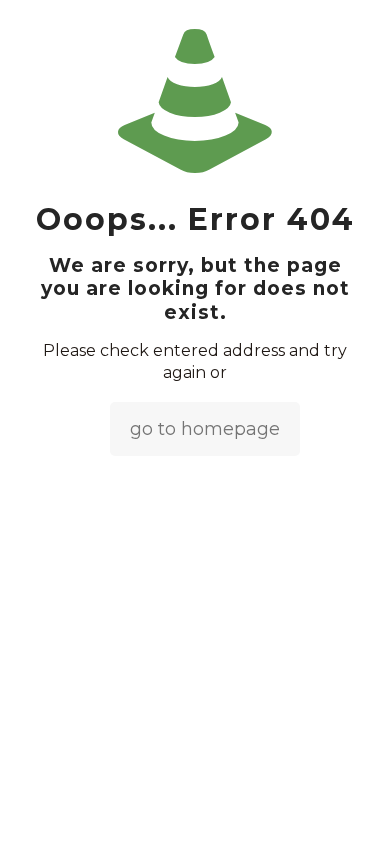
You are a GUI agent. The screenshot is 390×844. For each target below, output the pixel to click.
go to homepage (205, 429)
